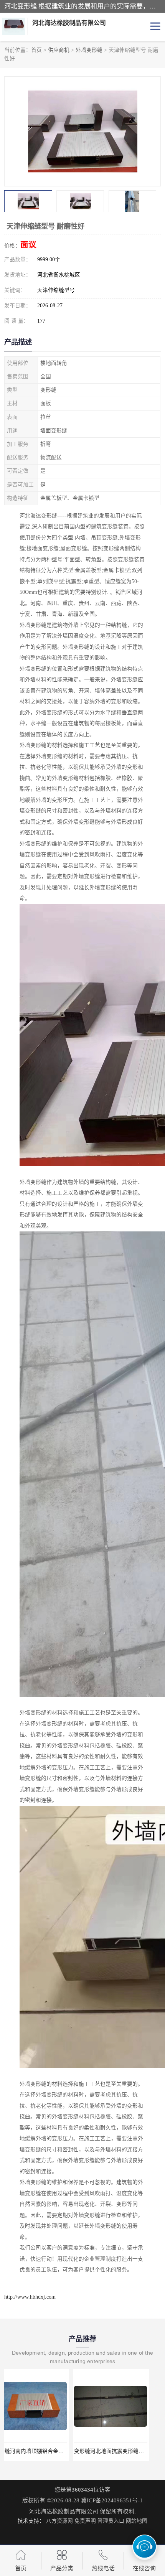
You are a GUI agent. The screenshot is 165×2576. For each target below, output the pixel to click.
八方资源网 (59, 2521)
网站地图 (137, 2521)
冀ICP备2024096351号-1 (112, 2500)
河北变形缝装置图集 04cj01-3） (123, 2451)
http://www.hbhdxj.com (30, 2297)
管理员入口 (111, 2521)
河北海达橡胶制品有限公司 (64, 2512)
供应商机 (59, 50)
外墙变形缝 (89, 50)
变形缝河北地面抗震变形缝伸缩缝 (46, 2451)
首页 (36, 50)
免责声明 (85, 2521)
